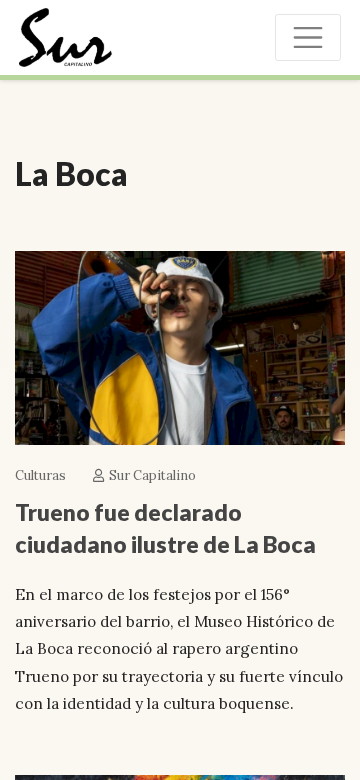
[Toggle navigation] (308, 37)
